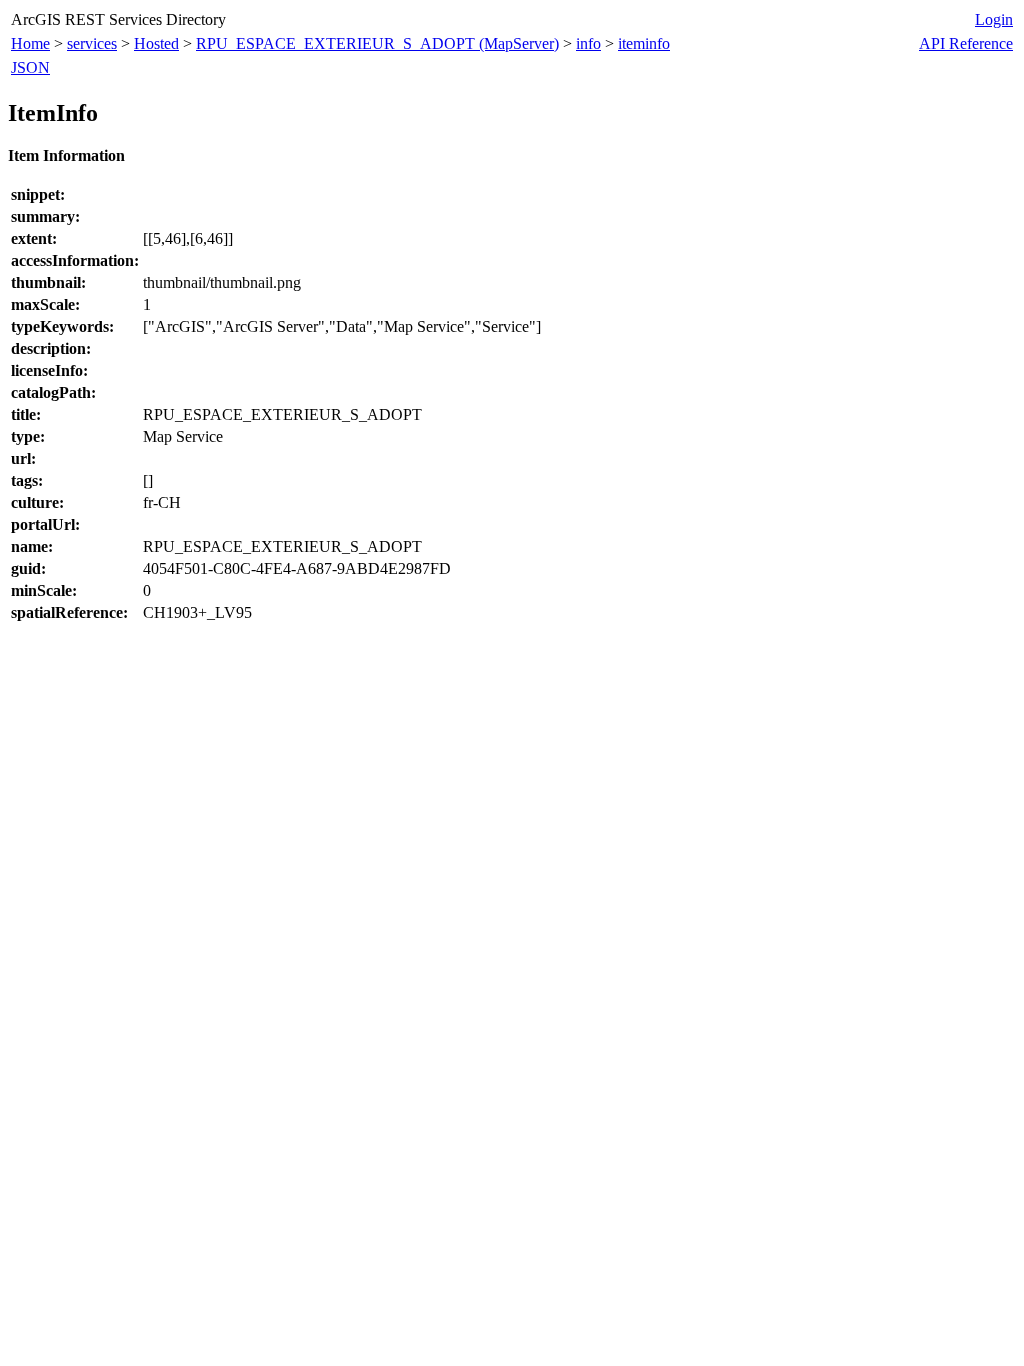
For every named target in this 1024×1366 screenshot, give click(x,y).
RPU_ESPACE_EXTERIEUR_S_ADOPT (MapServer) (377, 43)
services (92, 43)
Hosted (156, 43)
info (588, 43)
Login (994, 19)
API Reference (966, 43)
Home (30, 43)
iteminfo (644, 43)
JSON (30, 67)
